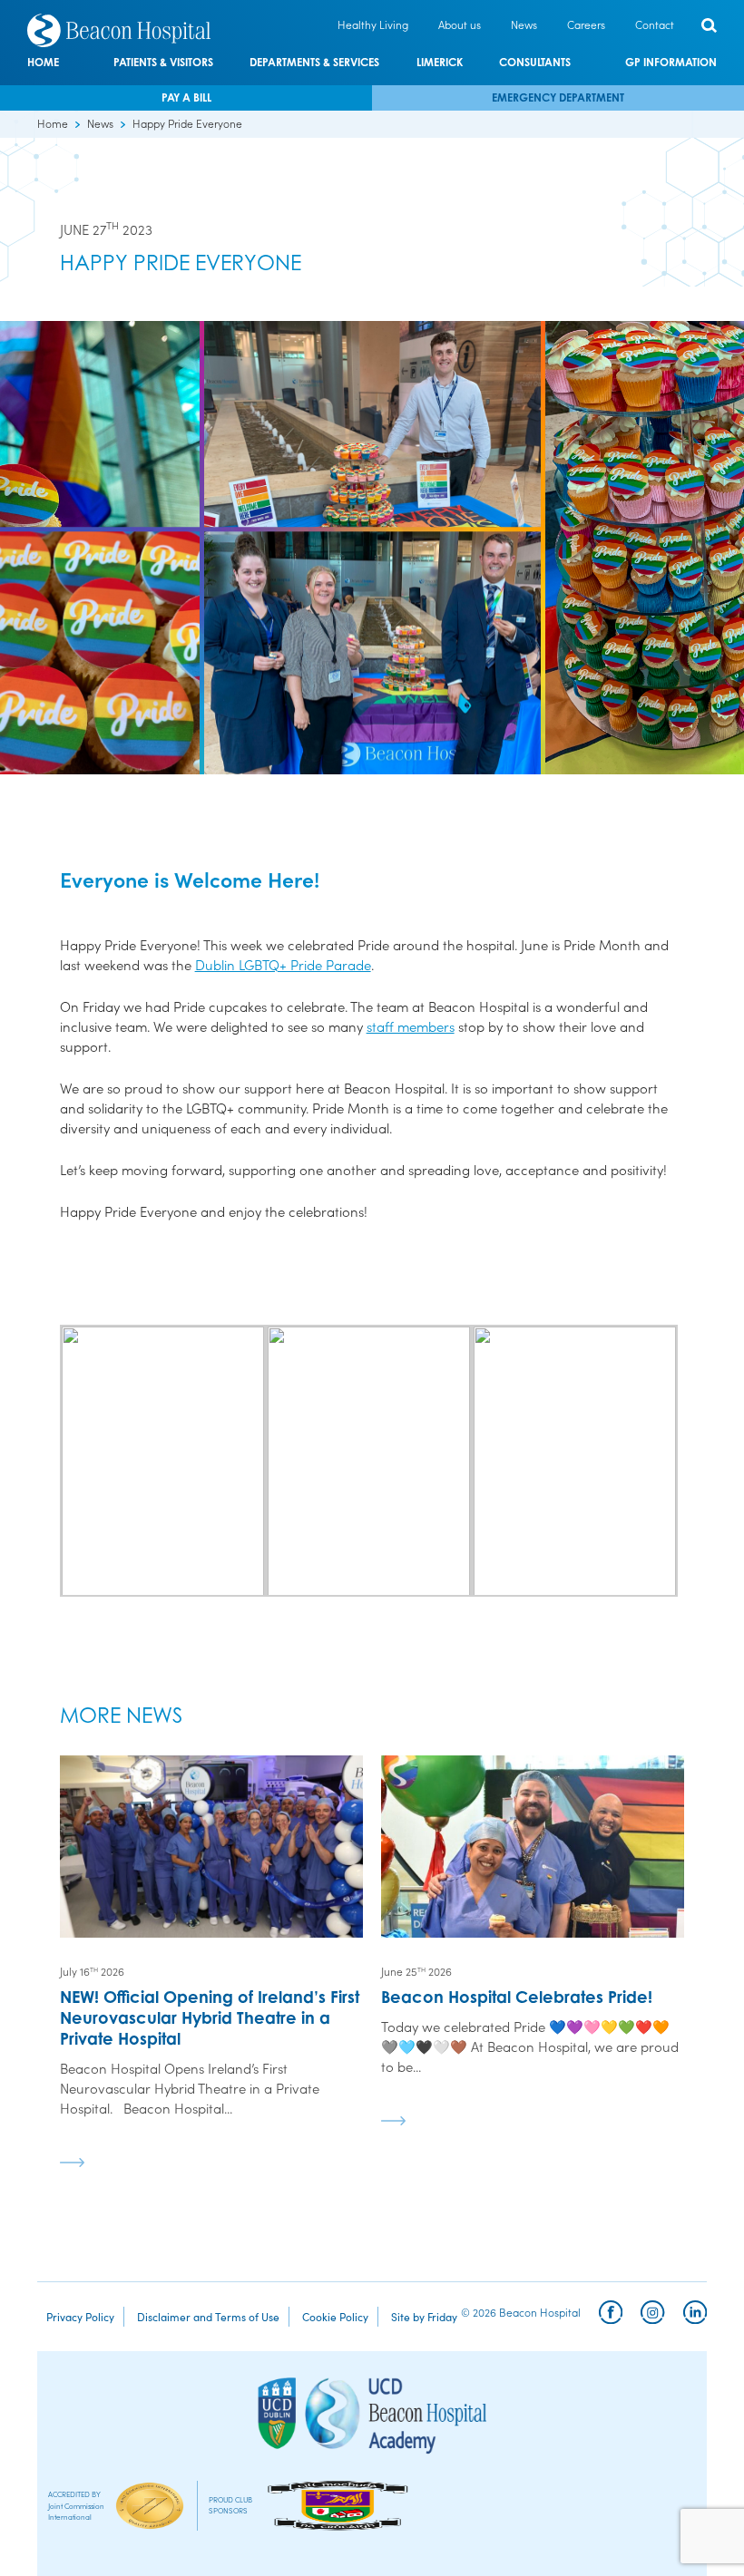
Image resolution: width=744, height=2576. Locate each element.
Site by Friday (424, 2316)
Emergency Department (558, 97)
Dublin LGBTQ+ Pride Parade (283, 964)
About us (460, 24)
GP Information (671, 63)
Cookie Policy (335, 2316)
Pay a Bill (186, 97)
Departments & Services (314, 63)
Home (43, 63)
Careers (586, 24)
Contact (655, 24)
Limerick (440, 63)
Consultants (535, 63)
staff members (411, 1026)
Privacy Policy (80, 2316)
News (524, 24)
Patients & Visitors (163, 63)
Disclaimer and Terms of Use (208, 2316)
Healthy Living (373, 24)
